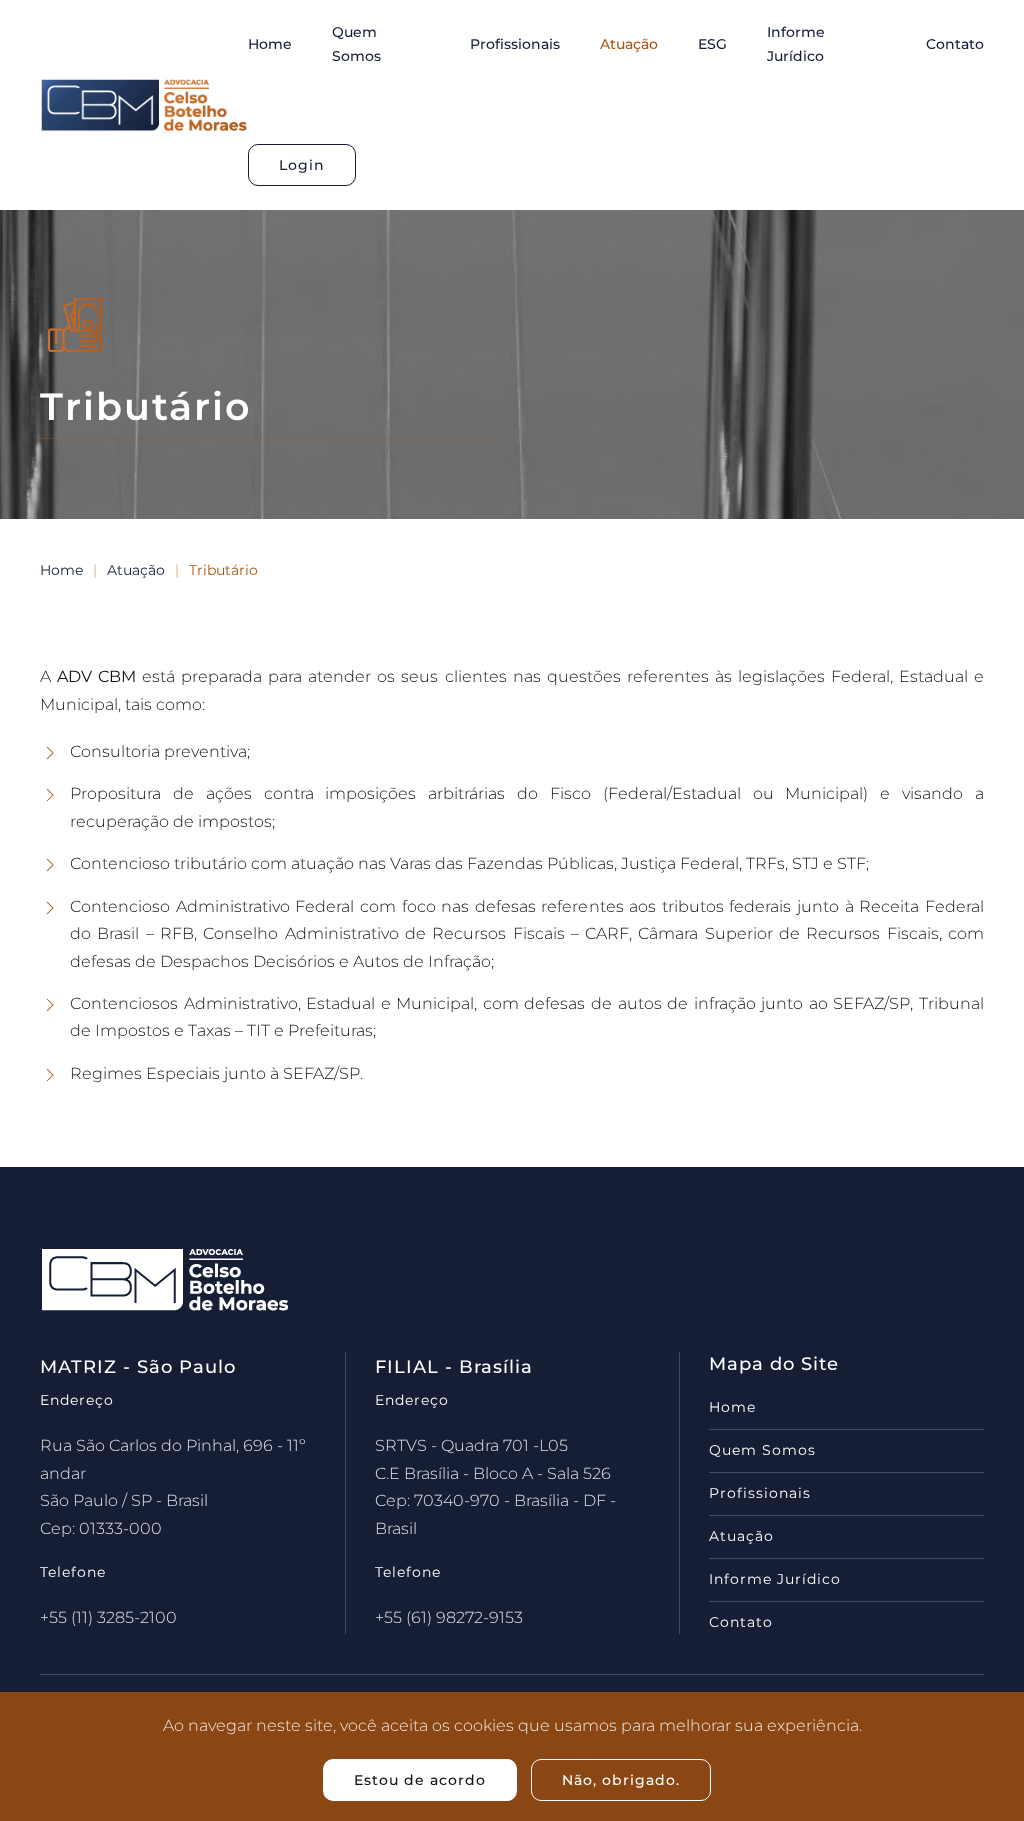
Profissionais (515, 44)
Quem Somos (356, 44)
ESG (712, 44)
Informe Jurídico (796, 44)
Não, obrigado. (621, 1780)
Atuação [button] (629, 44)
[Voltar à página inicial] (144, 105)
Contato (955, 44)
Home (270, 44)
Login (302, 165)
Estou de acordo (420, 1780)
